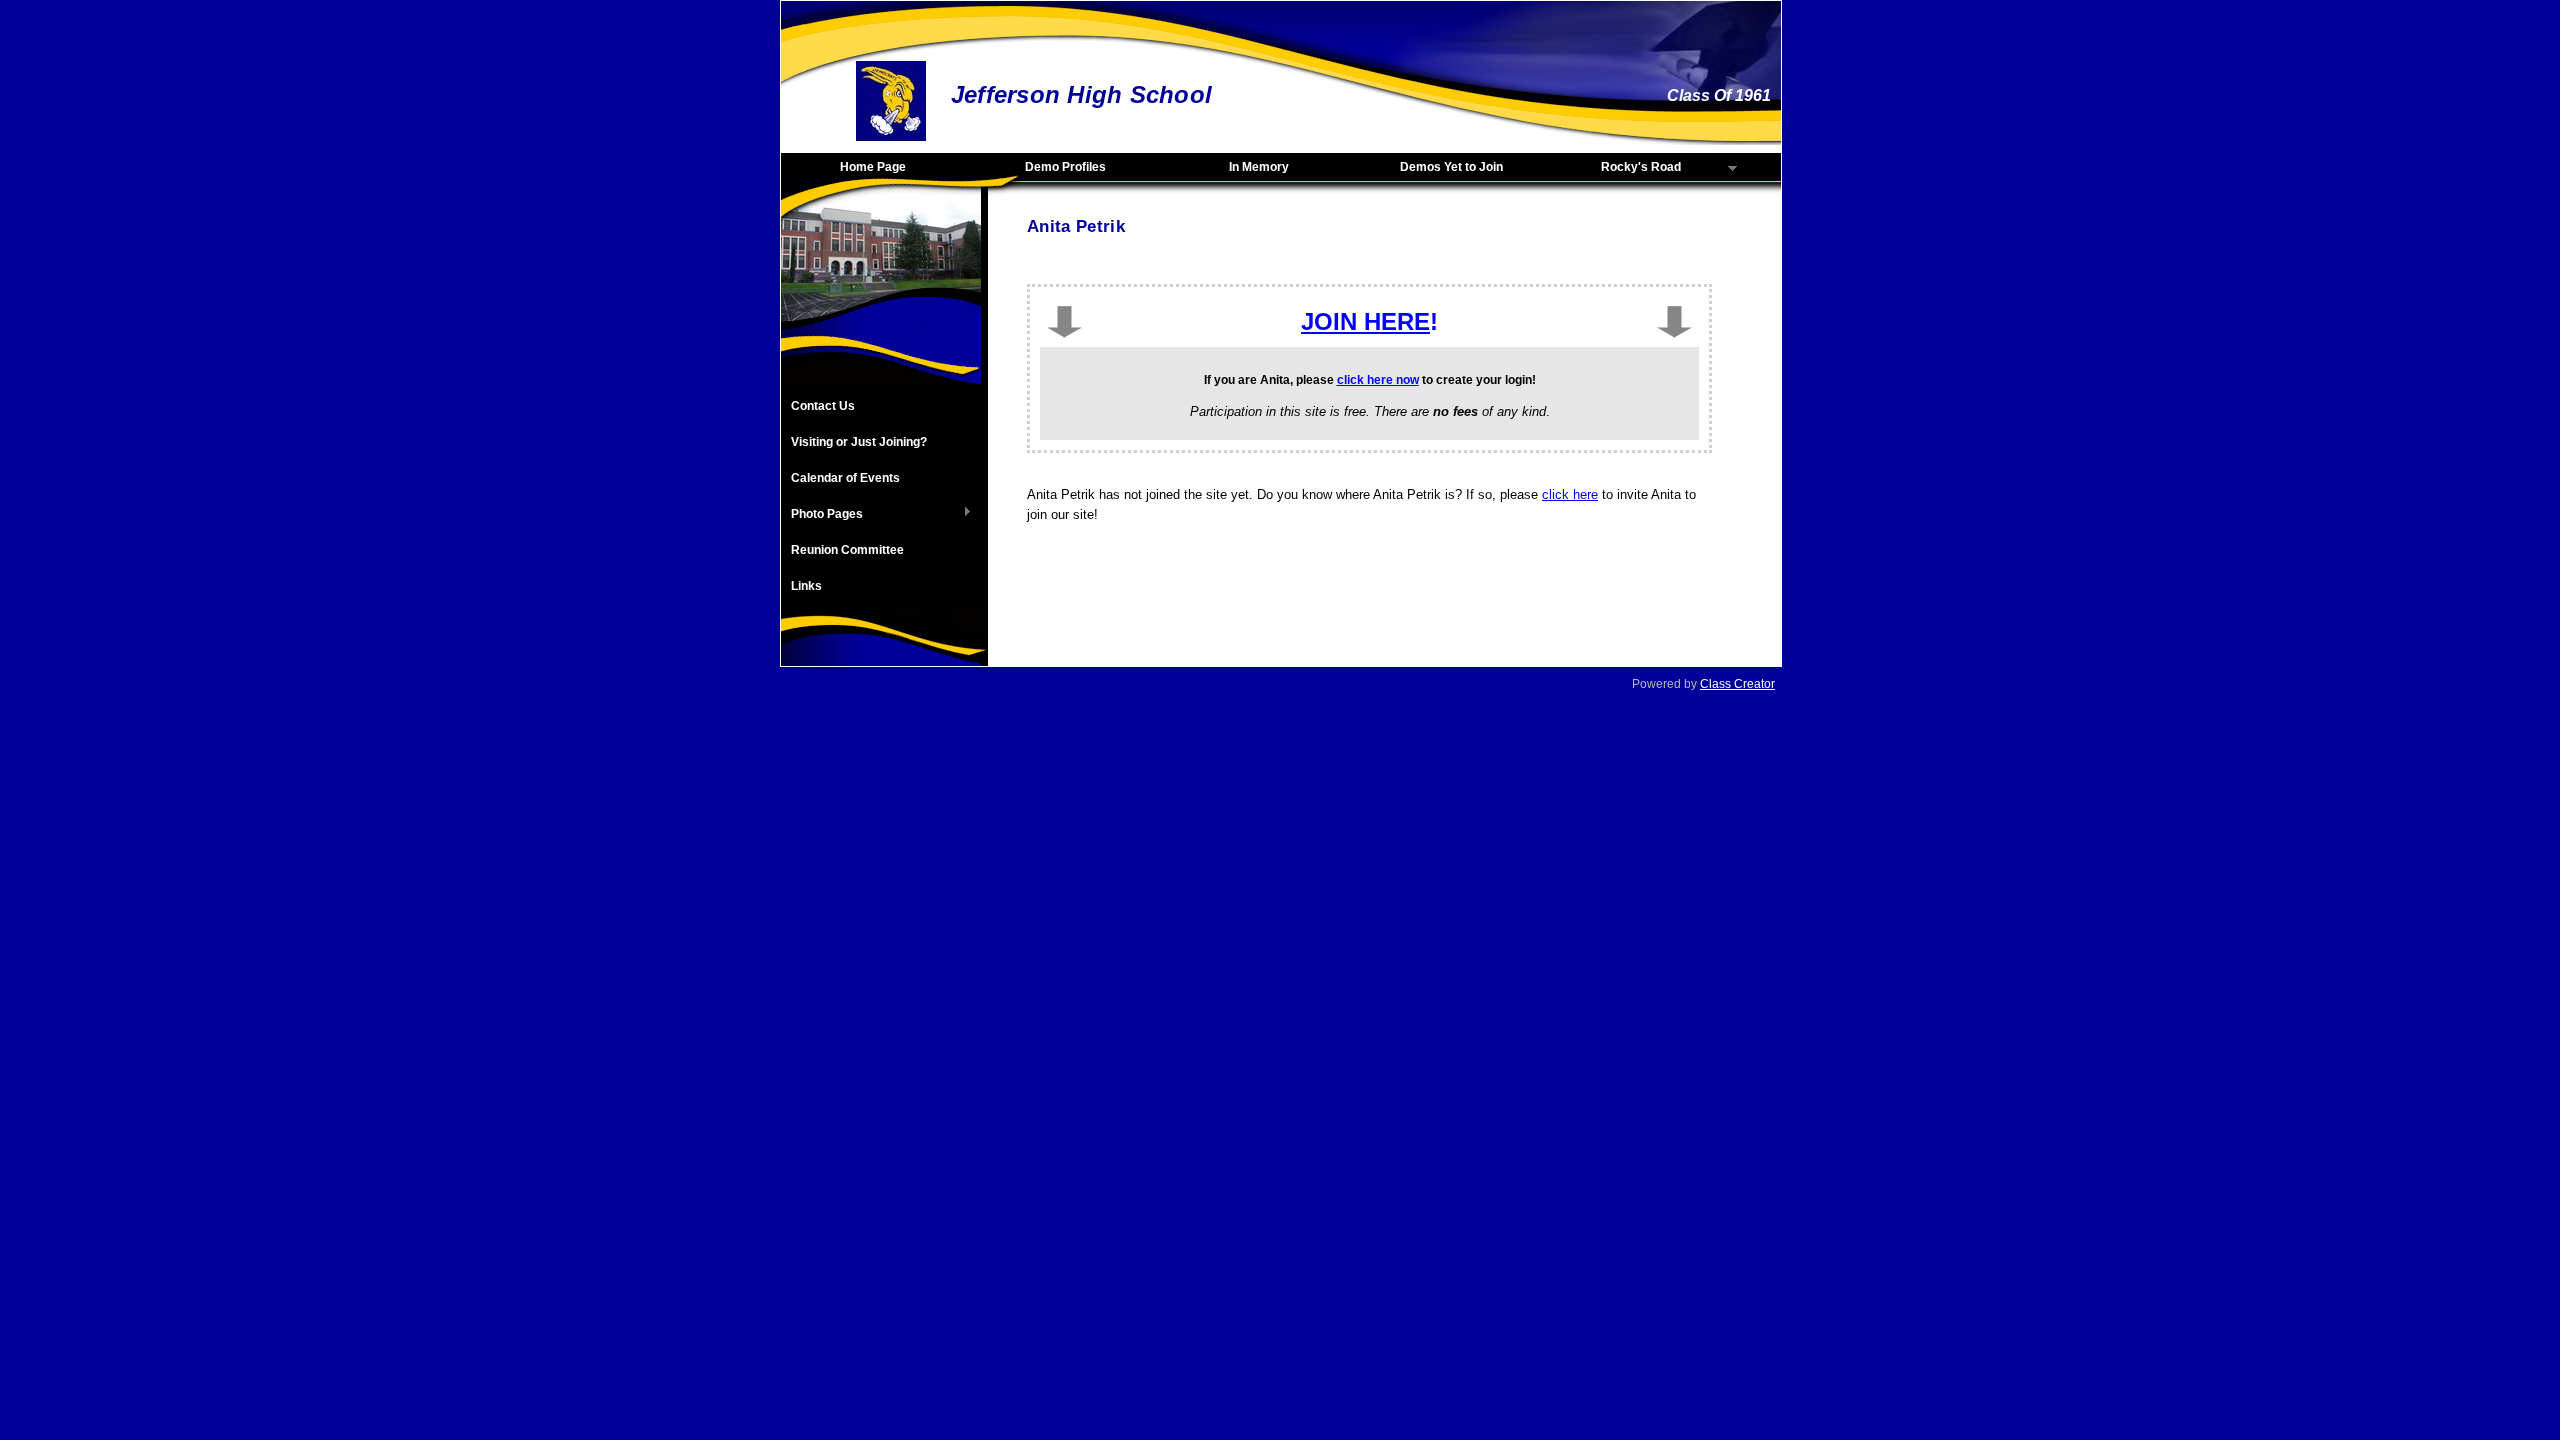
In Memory (1259, 167)
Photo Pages (822, 515)
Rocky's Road (1617, 168)
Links (806, 586)
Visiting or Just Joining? (859, 442)
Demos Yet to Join (1451, 167)
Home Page (873, 167)
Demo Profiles (1065, 167)
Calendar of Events (845, 478)
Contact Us (823, 406)
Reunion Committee (847, 550)
